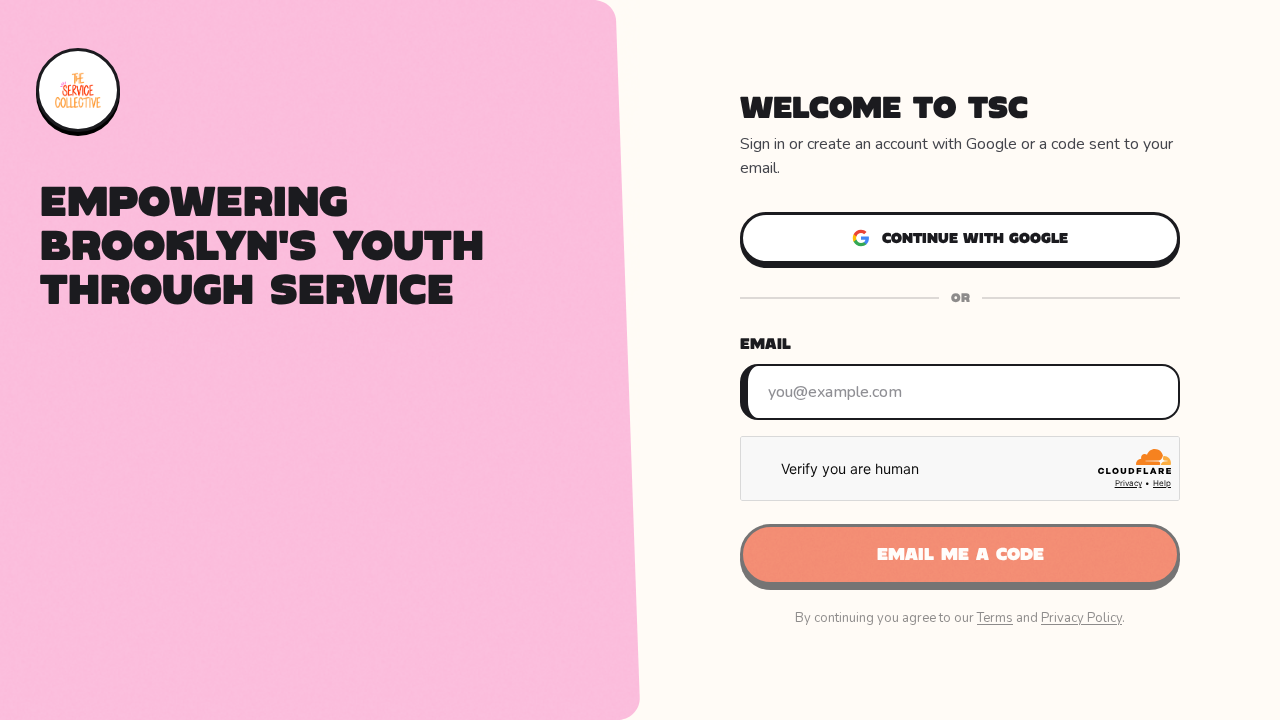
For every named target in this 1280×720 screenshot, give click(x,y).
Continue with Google (975, 238)
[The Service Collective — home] (78, 90)
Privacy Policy (1081, 618)
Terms (995, 618)
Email (765, 343)
